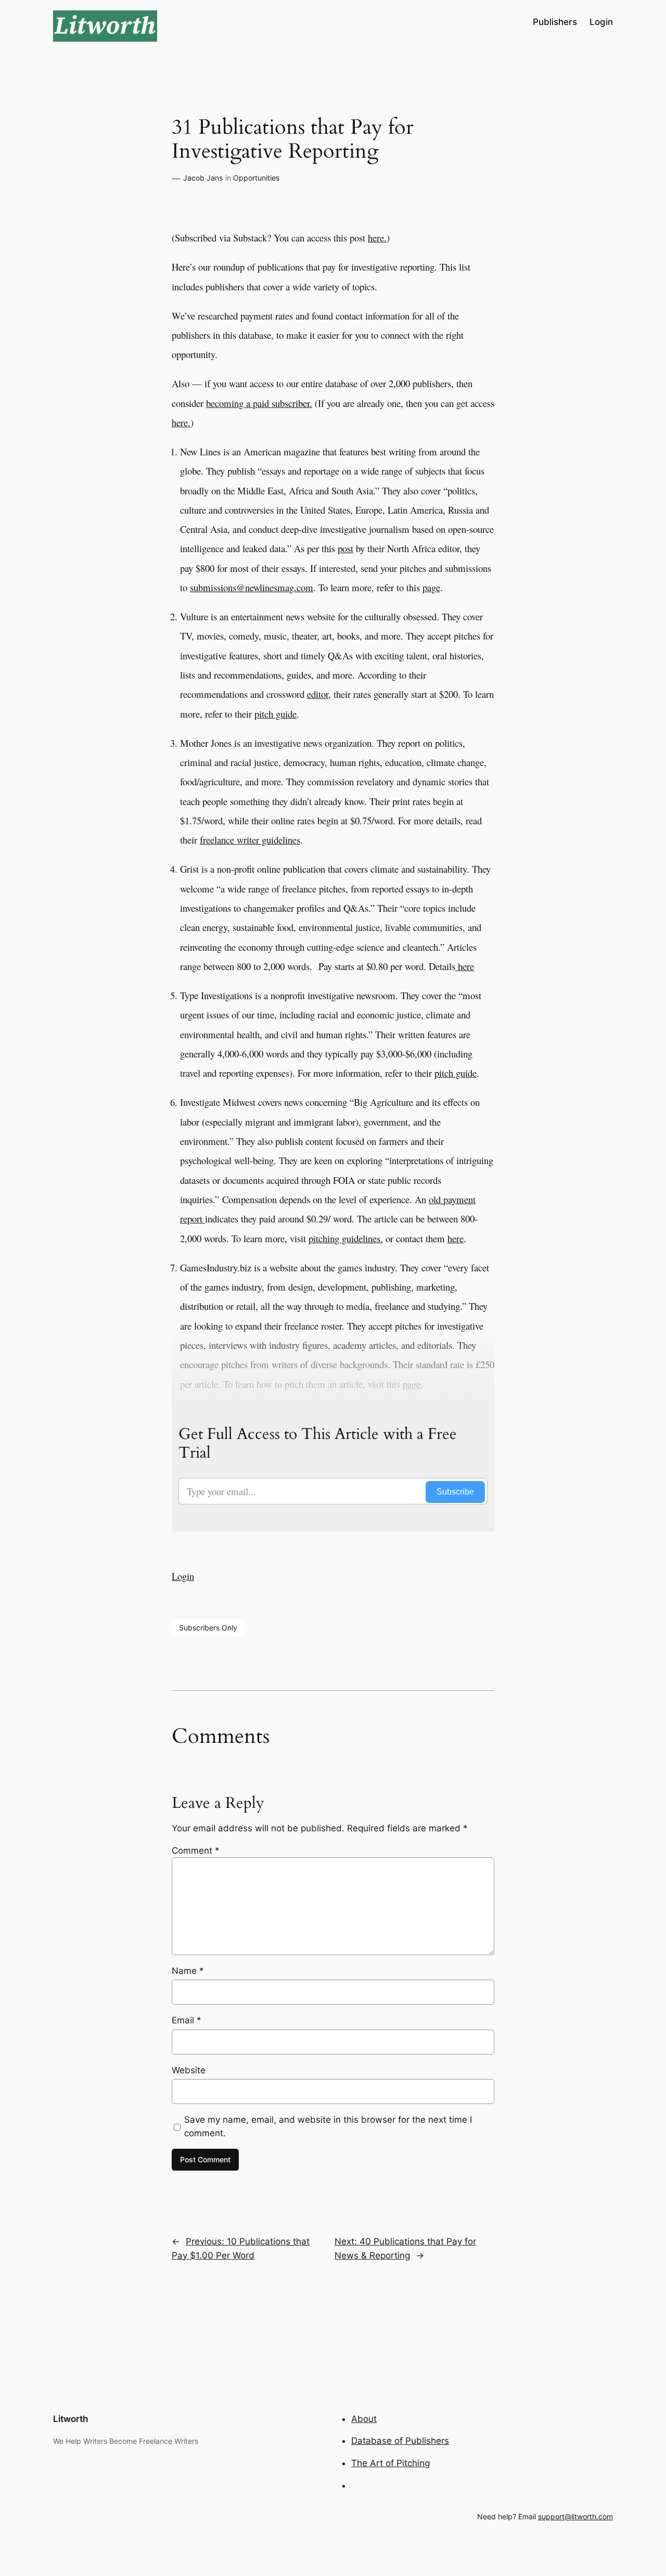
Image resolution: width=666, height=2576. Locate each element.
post (345, 548)
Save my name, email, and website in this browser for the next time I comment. (328, 2126)
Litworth (71, 2419)
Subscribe (455, 1492)
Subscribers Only (208, 1628)
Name (188, 1971)
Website (189, 2070)
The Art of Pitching (390, 2463)
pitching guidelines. (346, 1238)
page (431, 587)
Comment (196, 1851)
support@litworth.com (575, 2516)
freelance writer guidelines (250, 840)
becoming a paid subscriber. (259, 403)
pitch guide (276, 714)
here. (377, 238)
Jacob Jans (203, 178)
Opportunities (256, 178)
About (364, 2419)
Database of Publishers (400, 2441)
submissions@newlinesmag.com (252, 587)
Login (183, 1576)
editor (318, 694)
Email (187, 2020)
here (465, 966)
